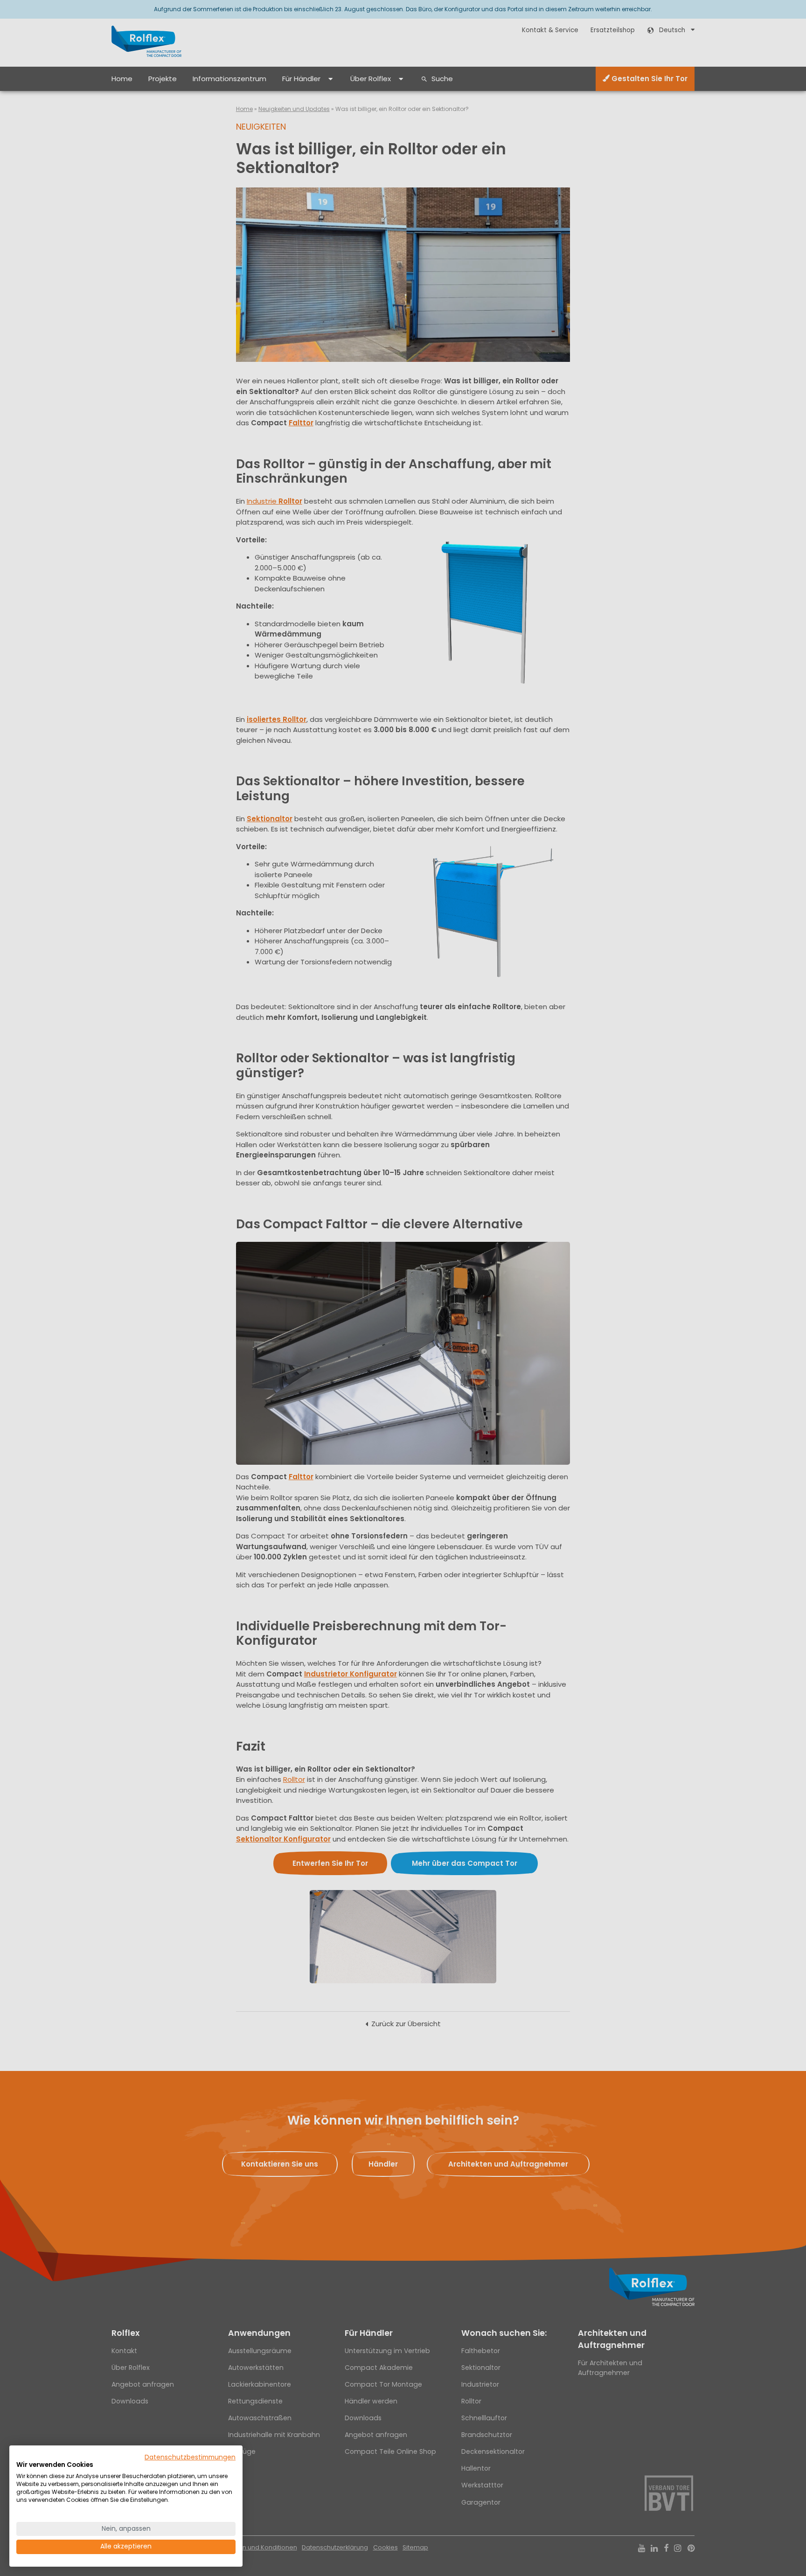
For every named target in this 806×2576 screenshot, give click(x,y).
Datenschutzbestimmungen (190, 2457)
